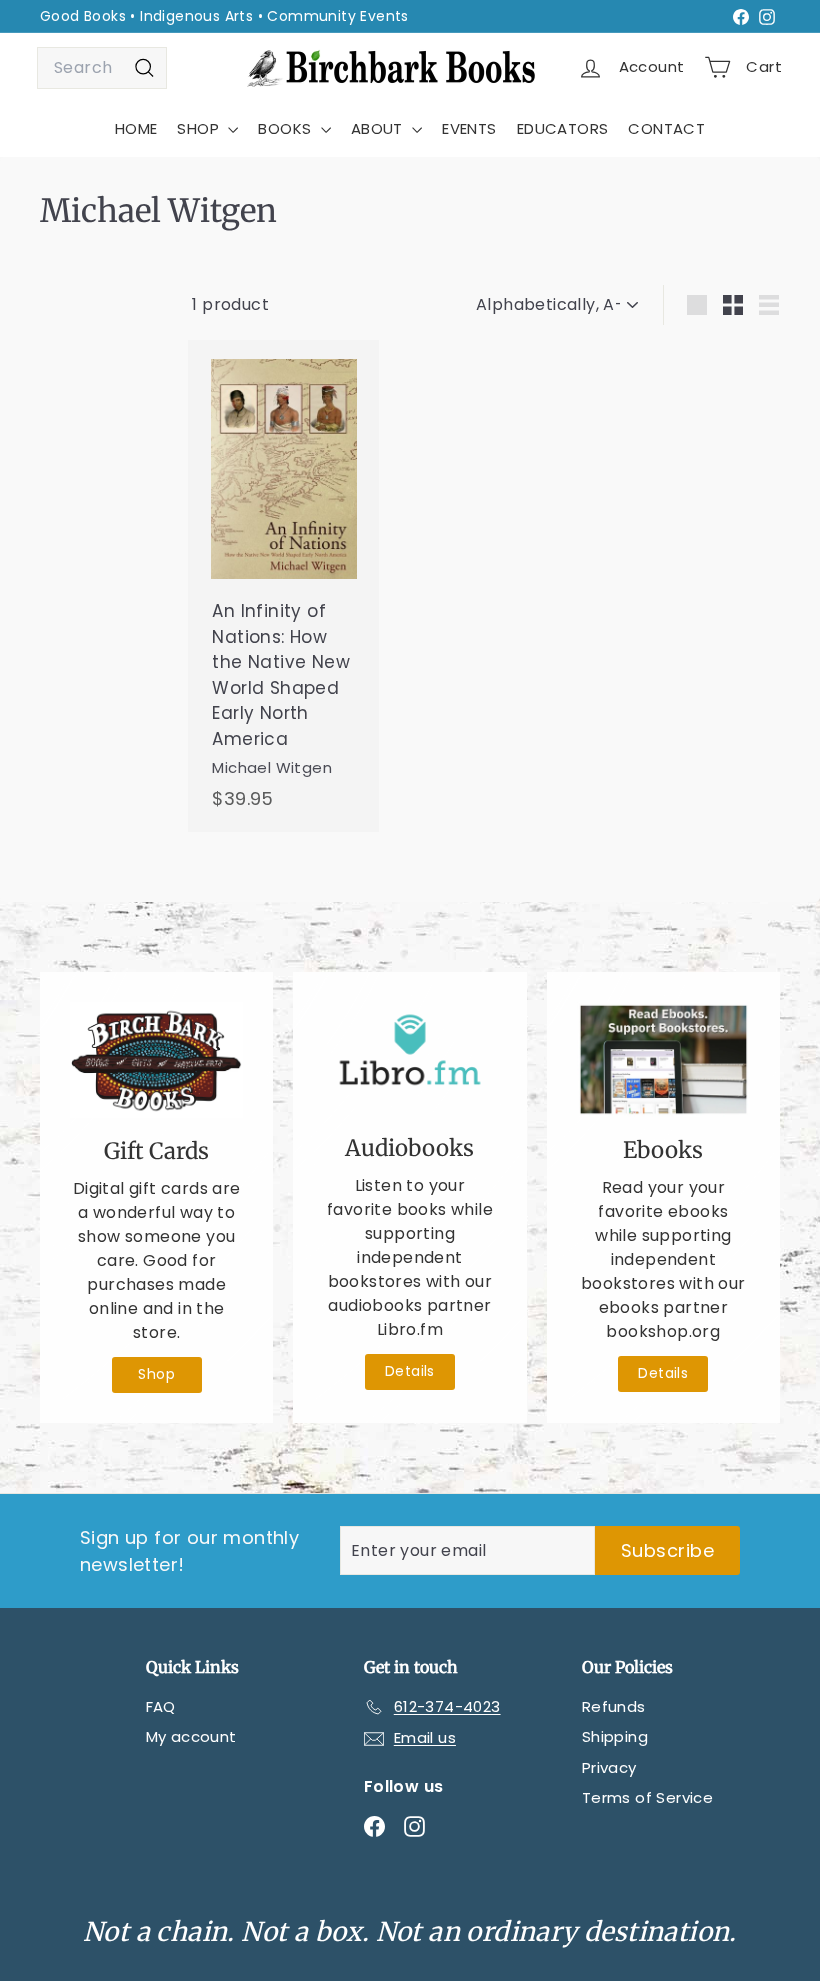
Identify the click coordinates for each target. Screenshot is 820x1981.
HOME (136, 128)
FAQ (161, 1706)
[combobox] (102, 68)
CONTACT (666, 128)
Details (410, 1371)
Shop (156, 1374)
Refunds (614, 1706)
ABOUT (379, 128)
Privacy (609, 1767)
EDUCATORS (563, 128)
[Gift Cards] (156, 1060)
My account (191, 1736)
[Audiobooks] (409, 1059)
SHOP (200, 128)
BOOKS (286, 128)
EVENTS (469, 128)
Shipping (615, 1736)
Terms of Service (647, 1797)
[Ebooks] (663, 1060)
